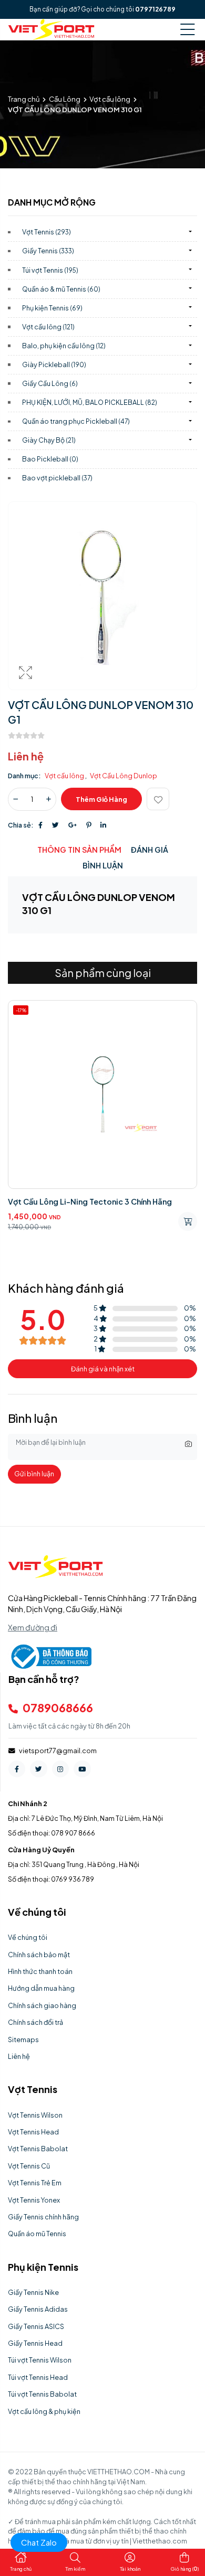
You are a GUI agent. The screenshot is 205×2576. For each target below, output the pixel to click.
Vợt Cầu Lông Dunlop (124, 776)
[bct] (50, 1656)
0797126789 (155, 9)
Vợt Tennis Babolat (38, 2149)
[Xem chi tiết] (188, 1221)
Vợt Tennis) (47, 232)
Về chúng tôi (28, 1937)
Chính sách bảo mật (39, 1955)
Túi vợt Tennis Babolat (42, 2394)
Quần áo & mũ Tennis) (61, 289)
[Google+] (73, 825)
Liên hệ (19, 2056)
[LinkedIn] (103, 825)
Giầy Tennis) (48, 251)
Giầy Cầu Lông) (50, 383)
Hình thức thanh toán (40, 1971)
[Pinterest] (89, 825)
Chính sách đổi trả (35, 2022)
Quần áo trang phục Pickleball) (76, 421)
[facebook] (17, 1769)
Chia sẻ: (21, 825)
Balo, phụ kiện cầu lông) (64, 346)
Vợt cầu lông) (48, 327)
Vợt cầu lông (110, 99)
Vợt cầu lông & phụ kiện (44, 2411)
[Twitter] (55, 825)
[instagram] (60, 1769)
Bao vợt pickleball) (57, 478)
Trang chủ (24, 99)
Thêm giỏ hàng (101, 799)
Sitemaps (23, 2040)
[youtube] (82, 1769)
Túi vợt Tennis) (50, 270)
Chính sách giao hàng (42, 2005)
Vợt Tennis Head (33, 2132)
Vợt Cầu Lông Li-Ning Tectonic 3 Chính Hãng (90, 1201)
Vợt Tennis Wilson (35, 2115)
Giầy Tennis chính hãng (43, 2217)
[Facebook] (40, 825)
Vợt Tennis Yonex (34, 2200)
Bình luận (103, 865)
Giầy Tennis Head (35, 2343)
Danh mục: (24, 776)
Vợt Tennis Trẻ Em (35, 2183)
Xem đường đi (33, 1627)
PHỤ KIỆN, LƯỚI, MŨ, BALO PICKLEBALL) (90, 402)
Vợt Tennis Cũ (29, 2166)
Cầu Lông (65, 99)
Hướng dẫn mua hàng (41, 1988)
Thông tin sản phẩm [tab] (79, 850)
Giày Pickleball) (54, 364)
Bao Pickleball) (50, 459)
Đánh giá (150, 850)
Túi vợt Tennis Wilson (40, 2360)
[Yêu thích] (158, 799)
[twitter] (38, 1769)
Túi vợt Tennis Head (38, 2377)
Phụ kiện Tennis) (52, 308)
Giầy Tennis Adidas (38, 2309)
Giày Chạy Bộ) (49, 440)
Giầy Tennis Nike (33, 2292)
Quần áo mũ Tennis (37, 2234)
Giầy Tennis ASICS (36, 2326)
